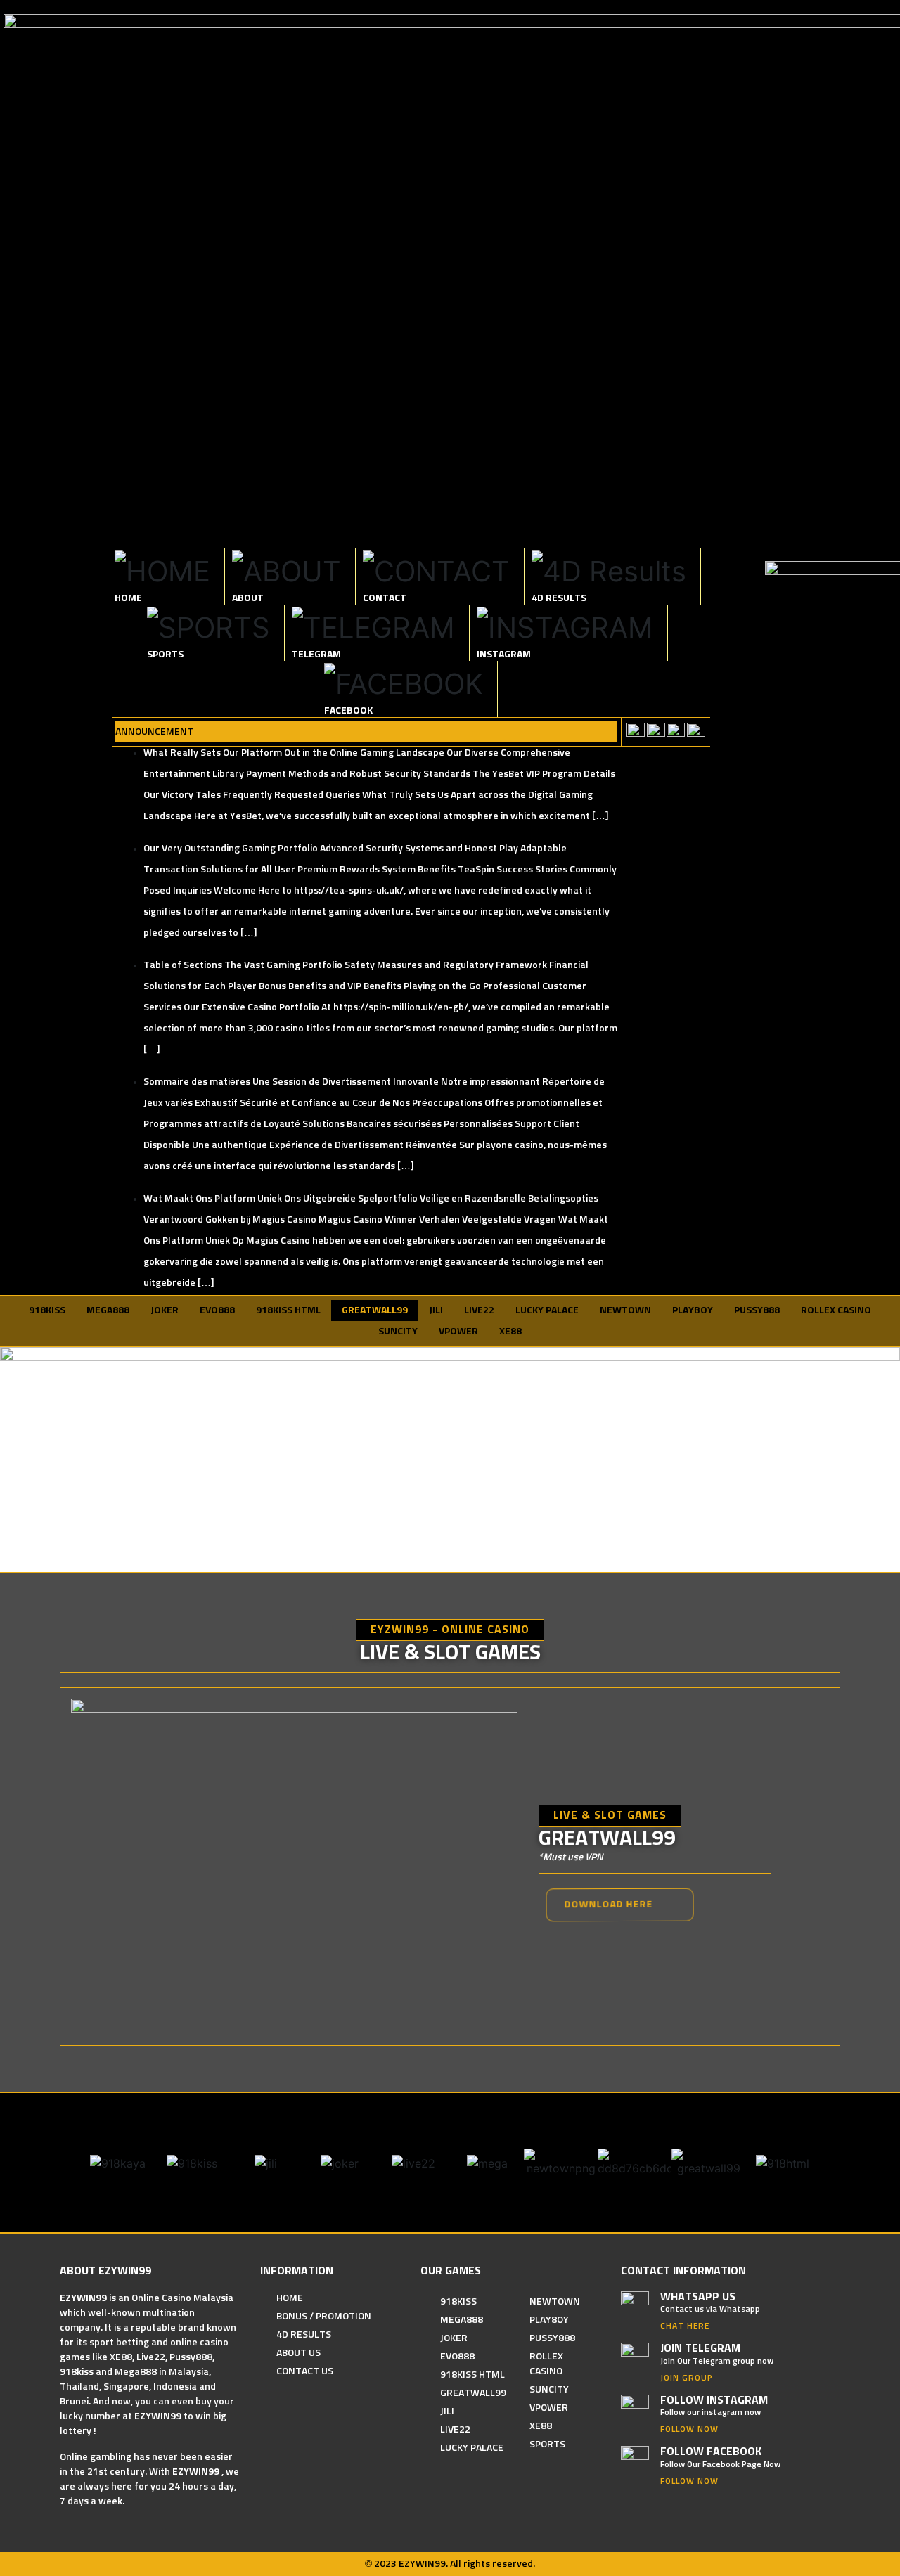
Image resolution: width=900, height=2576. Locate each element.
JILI (436, 1310)
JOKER (165, 1310)
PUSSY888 (757, 1310)
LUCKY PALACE (547, 1310)
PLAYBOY (693, 1310)
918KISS (47, 1310)
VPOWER (458, 1332)
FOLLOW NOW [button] (689, 2430)
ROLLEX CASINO (836, 1310)
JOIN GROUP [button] (687, 2378)
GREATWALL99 (375, 1310)
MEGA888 (108, 1310)
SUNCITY (398, 1332)
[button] (619, 1905)
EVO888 (217, 1310)
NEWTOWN (625, 1310)
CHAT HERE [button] (685, 2326)
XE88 (510, 1332)
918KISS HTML (288, 1310)
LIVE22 (479, 1310)
